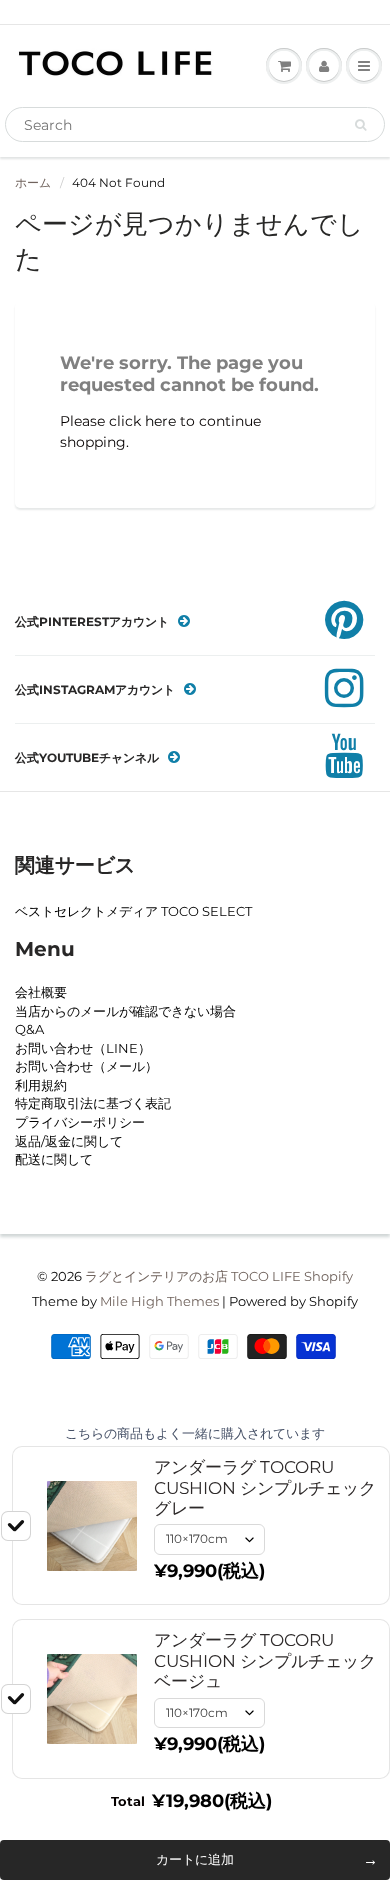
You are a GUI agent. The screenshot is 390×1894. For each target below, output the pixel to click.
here (160, 421)
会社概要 (41, 992)
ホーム (33, 182)
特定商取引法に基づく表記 (93, 1103)
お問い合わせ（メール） (86, 1066)
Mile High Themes (159, 1301)
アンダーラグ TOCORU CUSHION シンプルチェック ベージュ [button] (265, 1660)
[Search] (360, 125)
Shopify (328, 1276)
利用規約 (41, 1085)
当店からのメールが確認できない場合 (125, 1011)
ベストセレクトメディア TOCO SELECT (133, 911)
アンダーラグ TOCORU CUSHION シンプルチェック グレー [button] (265, 1487)
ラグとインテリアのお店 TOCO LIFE (193, 1276)
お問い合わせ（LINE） (83, 1048)
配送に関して (54, 1159)
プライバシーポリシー (80, 1122)
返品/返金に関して (69, 1141)
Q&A (29, 1029)
